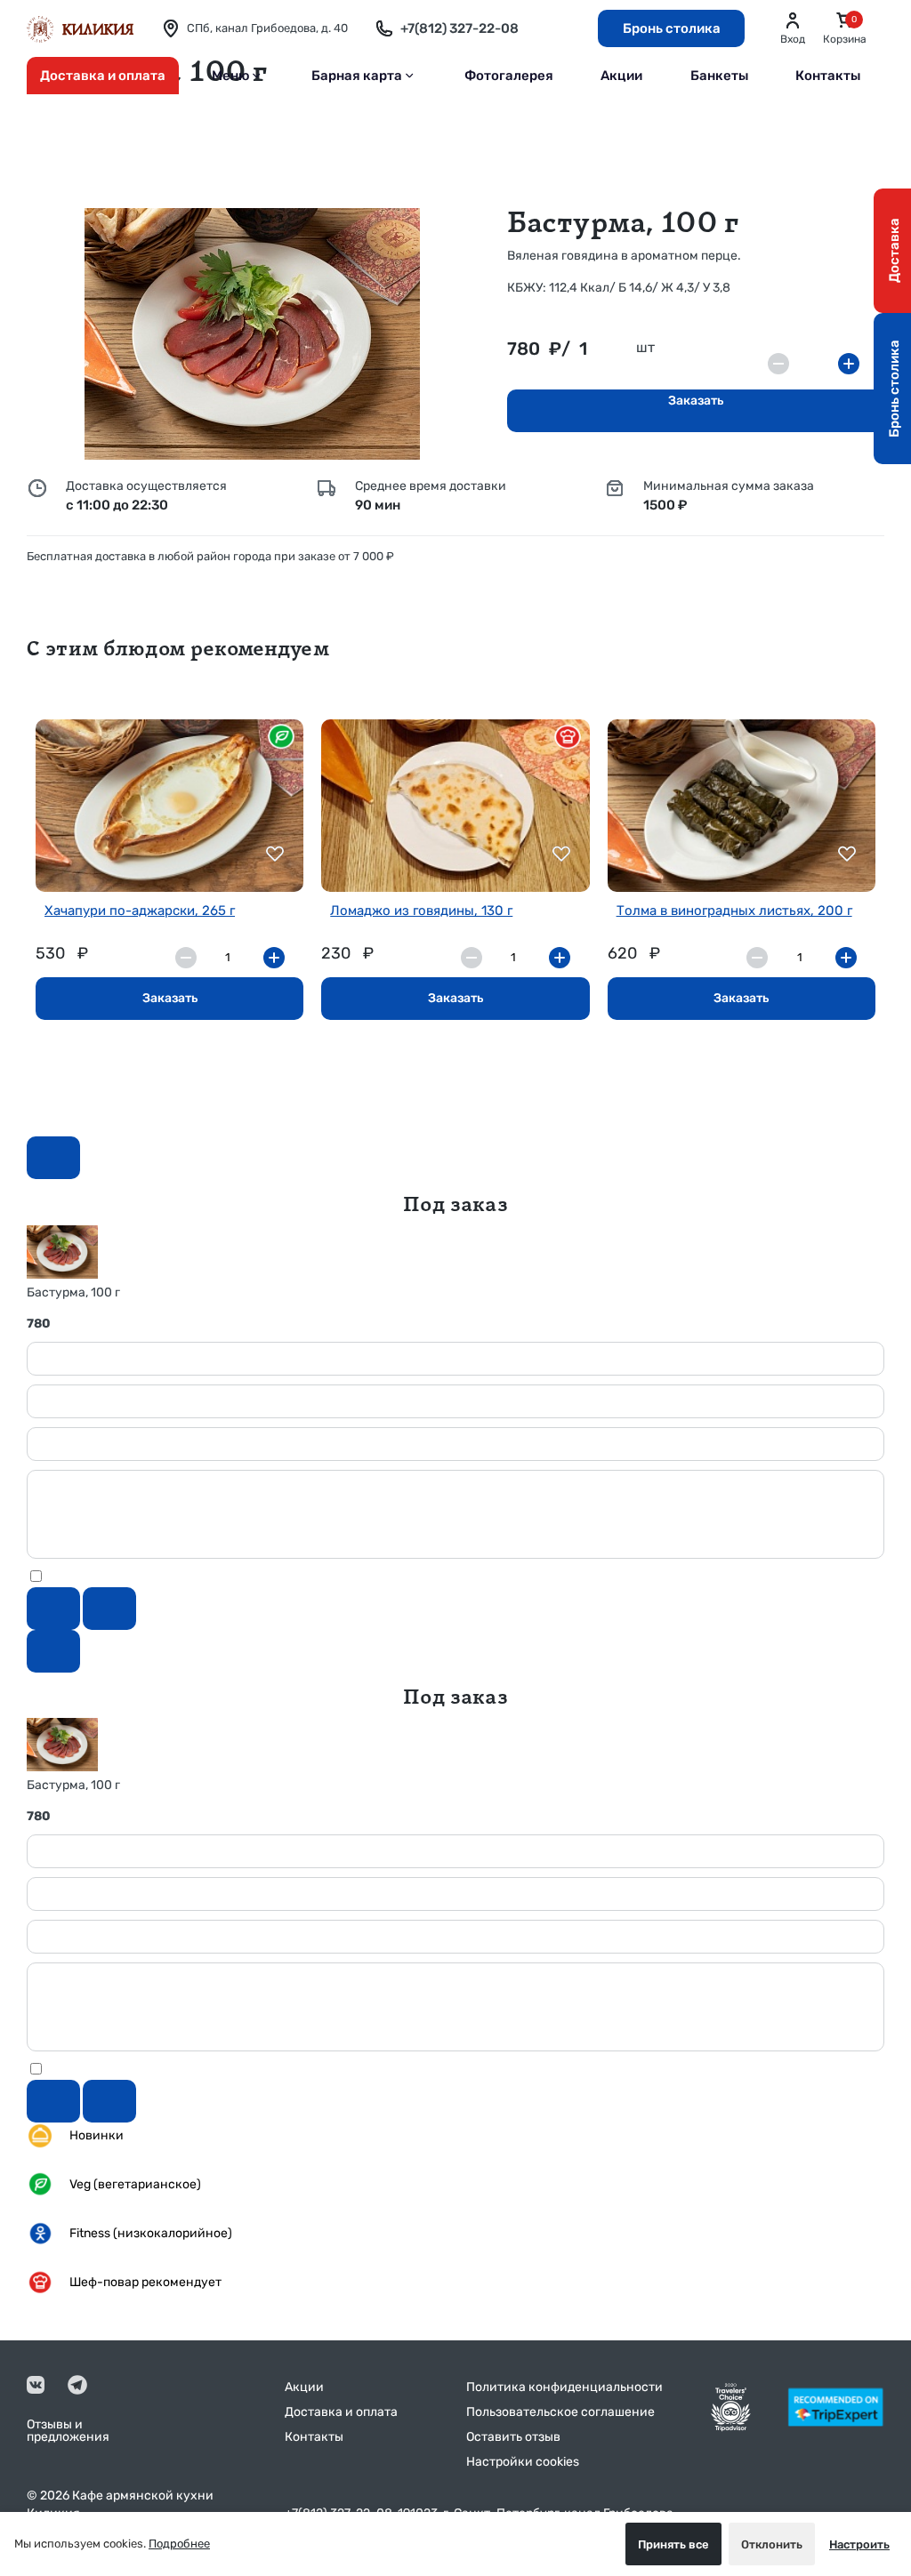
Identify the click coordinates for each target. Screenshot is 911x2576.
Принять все (673, 2544)
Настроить (859, 2544)
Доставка (894, 251)
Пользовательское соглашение (560, 2412)
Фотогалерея (509, 76)
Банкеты (719, 76)
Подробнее (179, 2544)
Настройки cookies (523, 2462)
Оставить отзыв (513, 2437)
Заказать (696, 401)
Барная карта (357, 76)
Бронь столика (672, 28)
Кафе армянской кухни (143, 2496)
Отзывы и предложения (68, 2431)
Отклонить (772, 2544)
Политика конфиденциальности (564, 2387)
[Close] (53, 1158)
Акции (621, 76)
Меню (231, 76)
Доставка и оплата (103, 76)
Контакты (828, 76)
